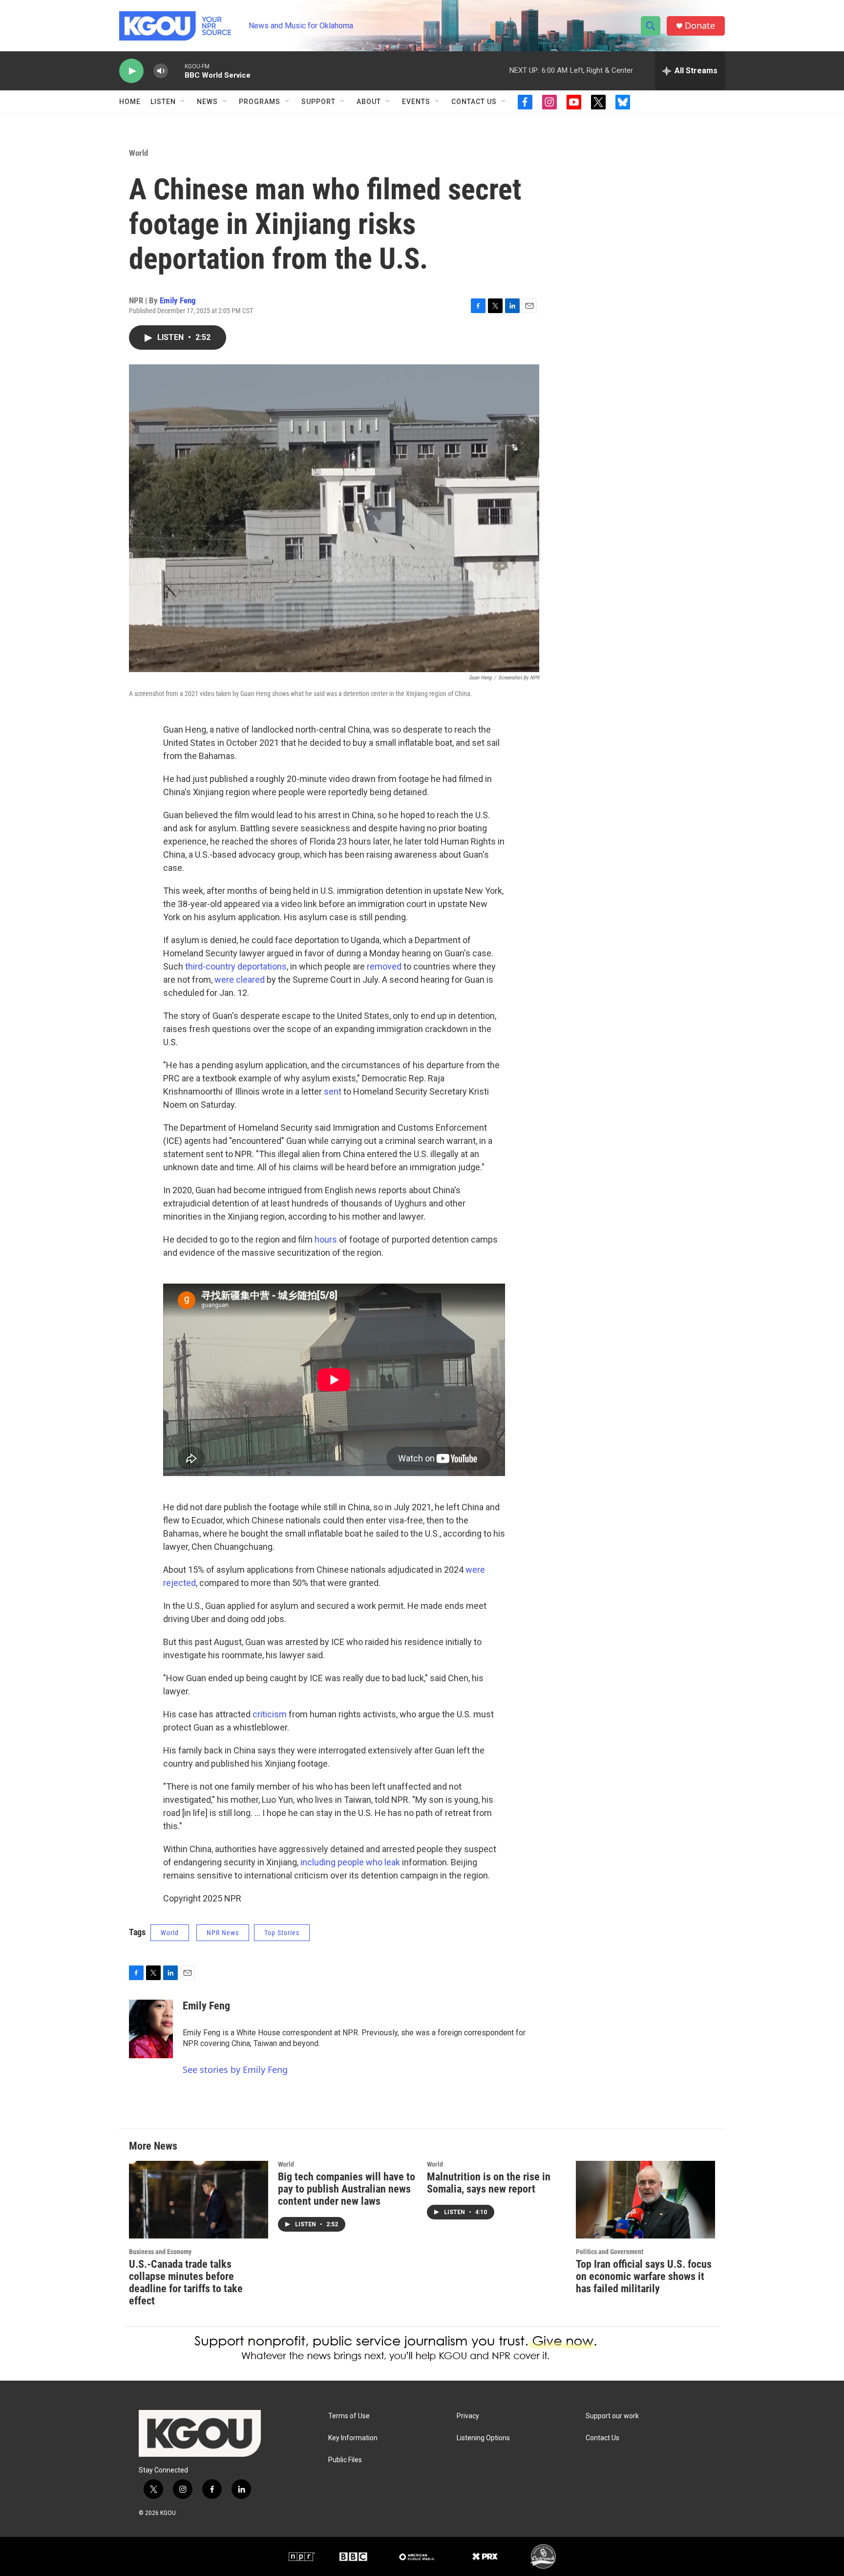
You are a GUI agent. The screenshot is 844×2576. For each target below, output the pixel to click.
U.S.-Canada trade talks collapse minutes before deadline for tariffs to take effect (186, 2282)
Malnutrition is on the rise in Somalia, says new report (489, 2183)
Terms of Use (349, 2416)
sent (333, 1091)
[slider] (176, 71)
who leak (383, 1862)
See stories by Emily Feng (235, 2069)
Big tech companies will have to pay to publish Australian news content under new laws (347, 2189)
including (318, 1862)
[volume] (161, 71)
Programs (260, 102)
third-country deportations (236, 966)
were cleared (240, 980)
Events (416, 102)
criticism (270, 1714)
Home (130, 102)
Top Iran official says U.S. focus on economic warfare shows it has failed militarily (644, 2276)
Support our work (612, 2416)
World (138, 153)
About (369, 102)
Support (318, 102)
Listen (163, 102)
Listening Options (483, 2438)
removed (384, 966)
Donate (700, 26)
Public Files (345, 2460)
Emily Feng (178, 300)
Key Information (353, 2438)
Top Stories (282, 1933)
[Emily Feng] (151, 2029)
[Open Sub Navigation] (183, 102)
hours (326, 1239)
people (351, 1862)
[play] (131, 71)
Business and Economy (160, 2252)
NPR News (223, 1933)
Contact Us (474, 102)
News (207, 102)
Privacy (468, 2416)
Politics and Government (610, 2252)
